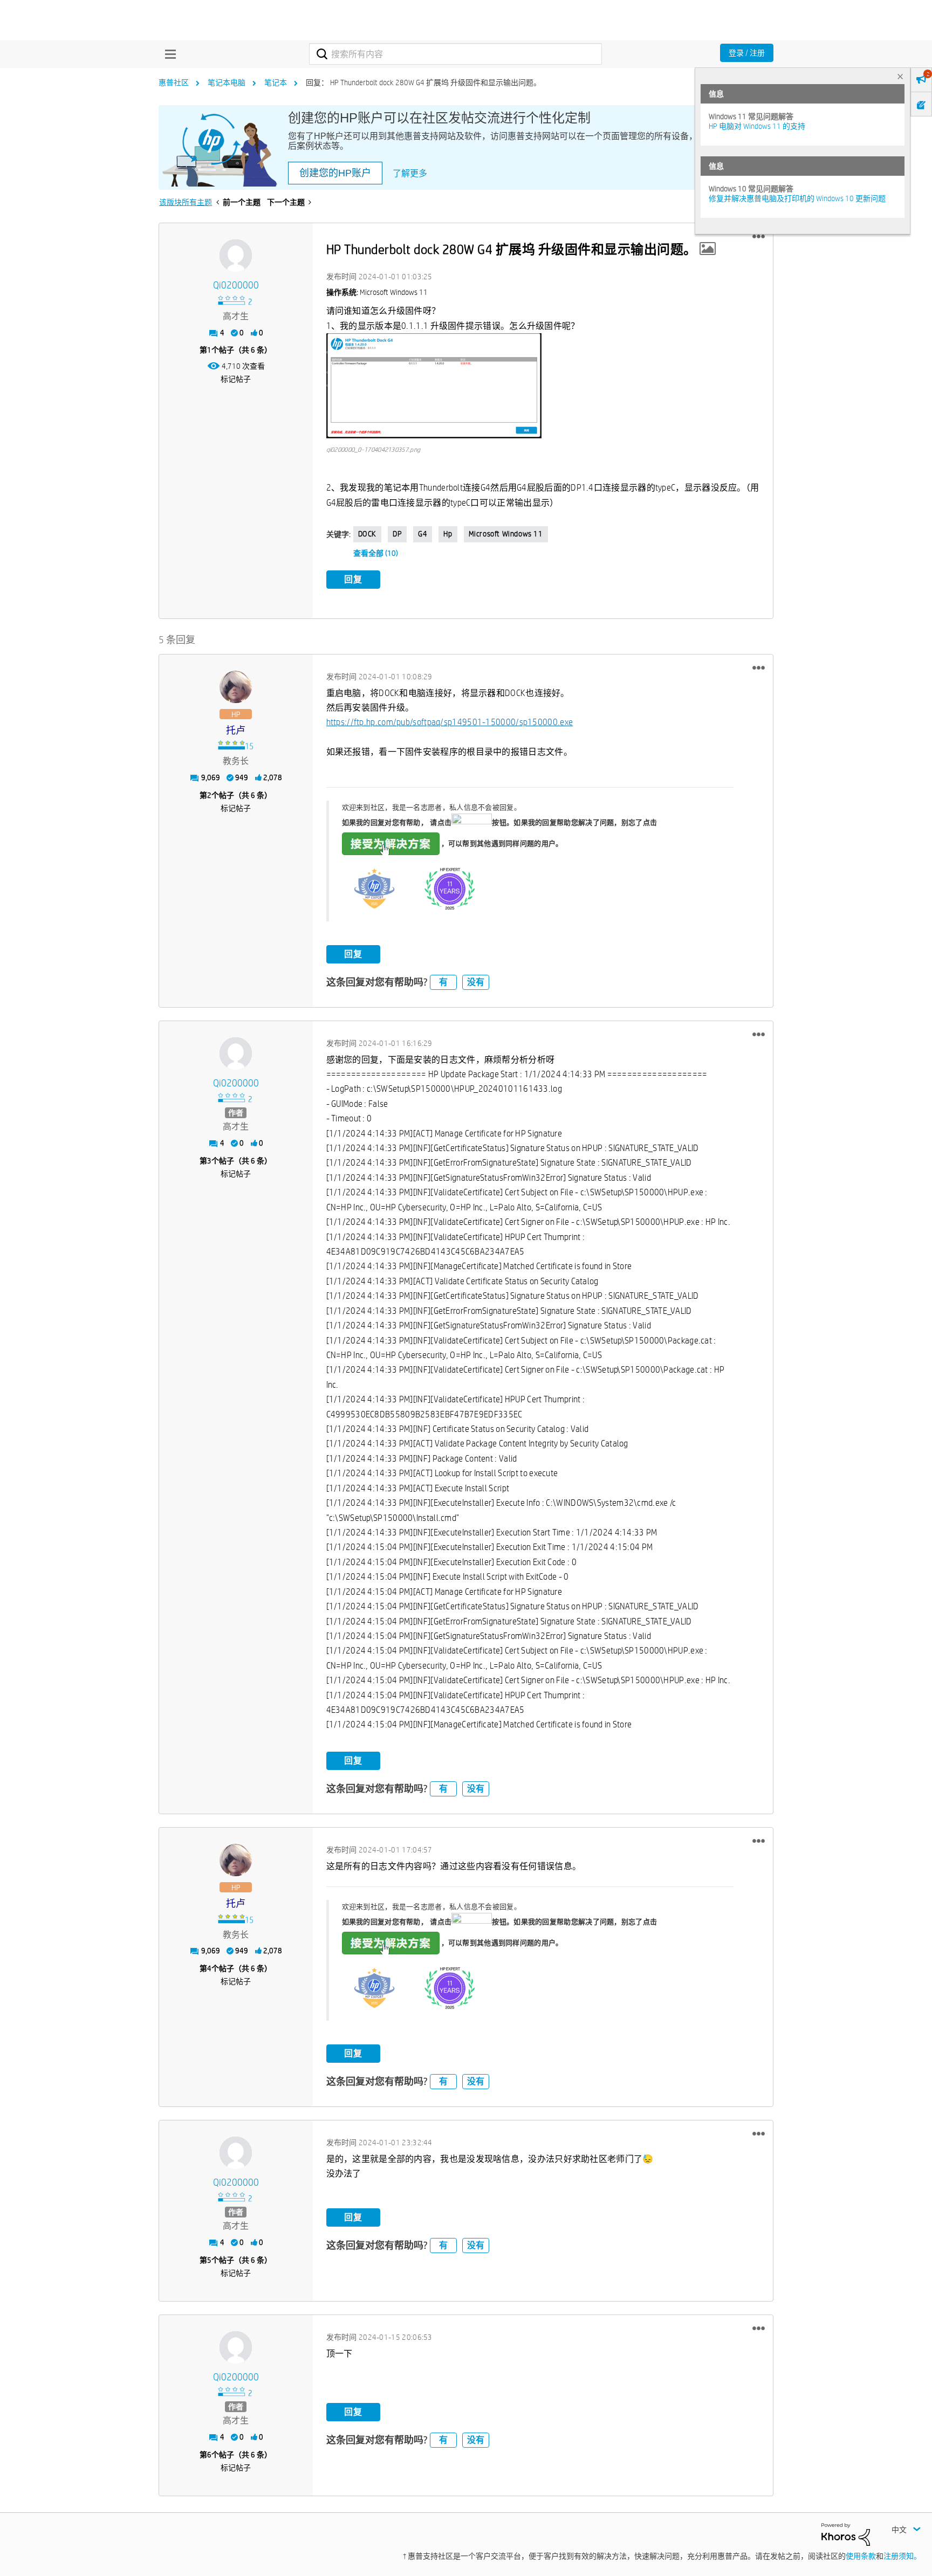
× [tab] (900, 76)
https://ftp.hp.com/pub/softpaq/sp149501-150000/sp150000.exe (450, 722)
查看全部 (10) (376, 553)
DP (397, 534)
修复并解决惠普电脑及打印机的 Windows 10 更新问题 (797, 198)
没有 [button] (476, 982)
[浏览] (168, 54)
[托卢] (236, 687)
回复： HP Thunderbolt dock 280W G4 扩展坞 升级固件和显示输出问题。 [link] (423, 82)
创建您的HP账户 (335, 173)
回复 (353, 579)
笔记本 (276, 82)
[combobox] (455, 54)
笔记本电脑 (227, 82)
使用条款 (861, 2556)
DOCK (367, 534)
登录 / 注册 (747, 53)
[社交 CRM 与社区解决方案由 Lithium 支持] (846, 2534)
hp (448, 534)
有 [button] (443, 982)
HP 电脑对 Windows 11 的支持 (757, 126)
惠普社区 (174, 82)
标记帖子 (236, 379)
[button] (759, 237)
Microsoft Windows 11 (506, 534)
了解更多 (410, 173)
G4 (423, 534)
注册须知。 (902, 2556)
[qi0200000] (236, 256)
